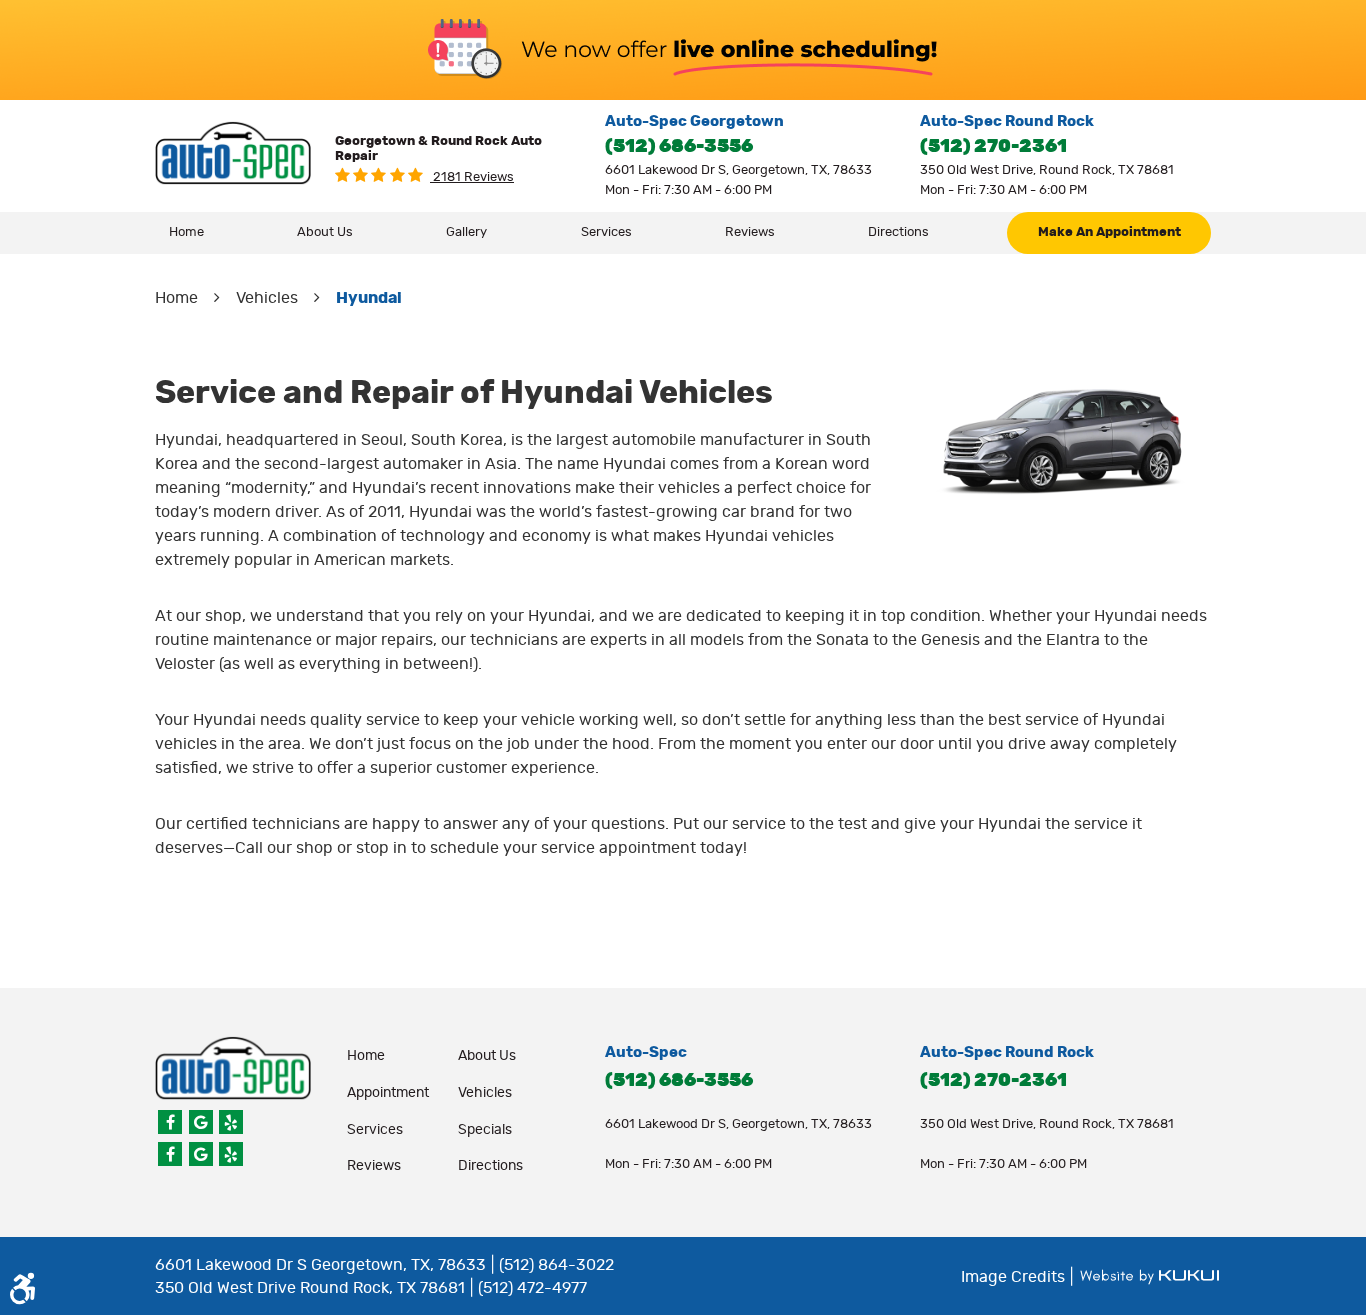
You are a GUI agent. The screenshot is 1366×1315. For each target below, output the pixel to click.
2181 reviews (472, 177)
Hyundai (369, 298)
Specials (485, 1130)
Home (186, 232)
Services (606, 232)
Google (201, 1122)
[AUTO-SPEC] (233, 153)
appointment (388, 1093)
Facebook (170, 1122)
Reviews (750, 232)
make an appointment (1109, 232)
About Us (325, 232)
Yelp (231, 1122)
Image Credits (1015, 1277)
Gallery (466, 232)
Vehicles (267, 298)
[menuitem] (187, 233)
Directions (898, 232)
